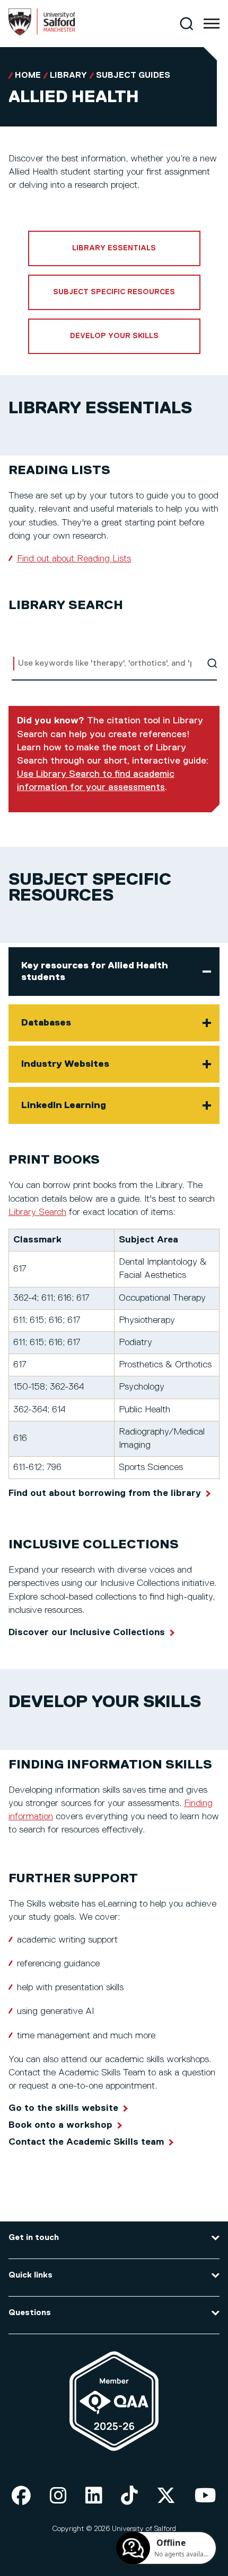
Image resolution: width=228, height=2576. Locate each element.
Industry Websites (65, 1064)
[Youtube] (205, 2496)
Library (68, 76)
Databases (46, 1023)
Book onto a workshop (60, 2125)
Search (212, 663)
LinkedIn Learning (64, 1105)
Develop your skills (114, 336)
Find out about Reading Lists (74, 559)
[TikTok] (129, 2496)
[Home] (42, 33)
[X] (166, 2496)
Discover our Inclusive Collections (87, 1632)
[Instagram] (58, 2496)
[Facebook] (21, 2496)
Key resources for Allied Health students (95, 972)
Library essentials (114, 248)
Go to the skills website (63, 2108)
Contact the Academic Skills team (86, 2142)
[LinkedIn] (94, 2496)
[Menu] (212, 24)
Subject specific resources (114, 292)
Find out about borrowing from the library (105, 1493)
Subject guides (133, 76)
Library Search (37, 1212)
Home (28, 76)
